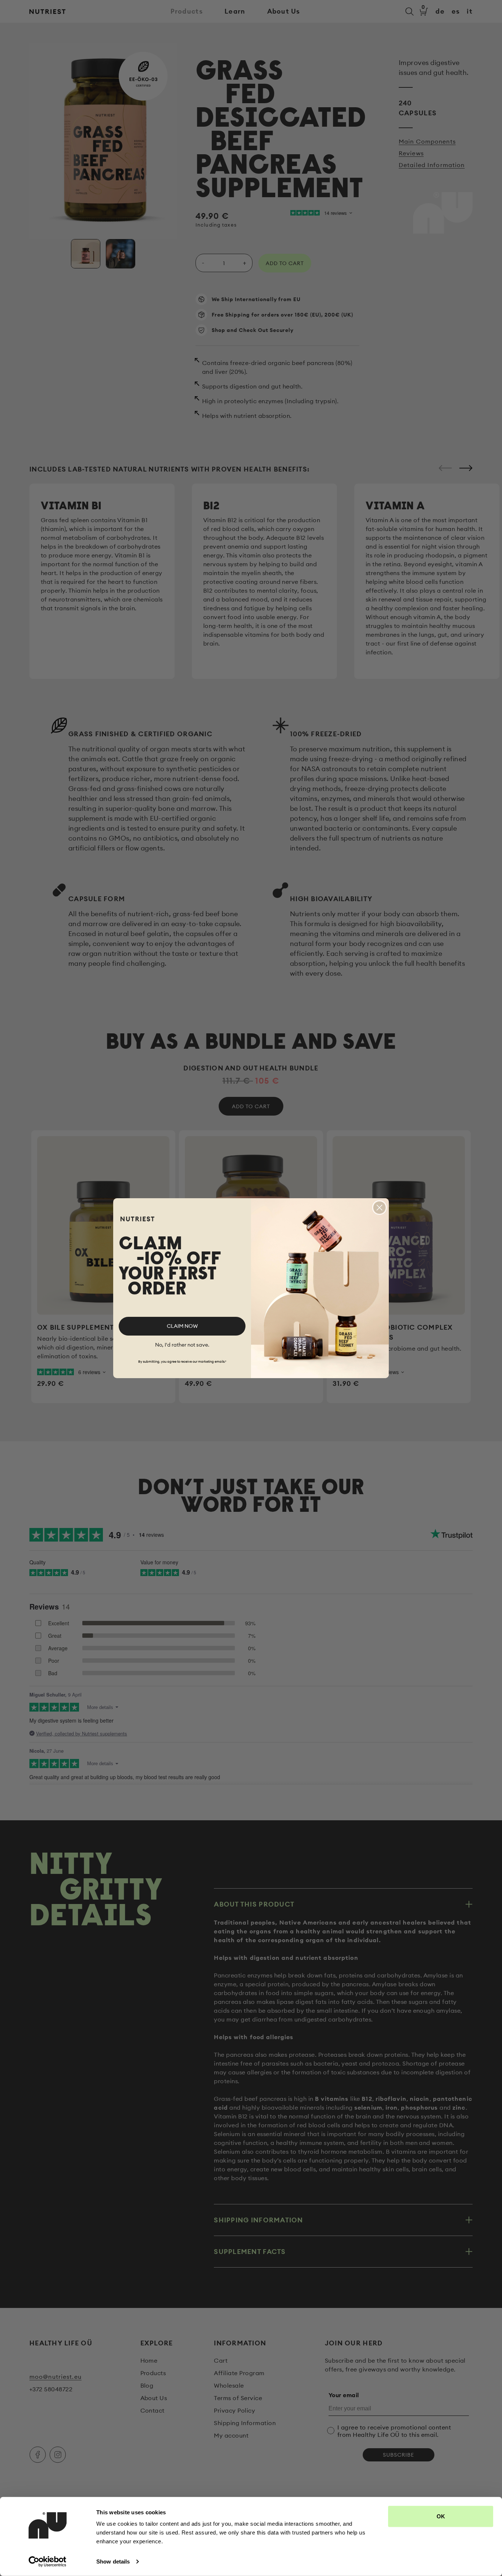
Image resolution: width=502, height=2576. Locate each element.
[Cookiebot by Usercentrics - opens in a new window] (48, 2562)
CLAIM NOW (182, 1326)
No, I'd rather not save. (182, 1345)
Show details (113, 2561)
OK (441, 2516)
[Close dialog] (379, 1208)
